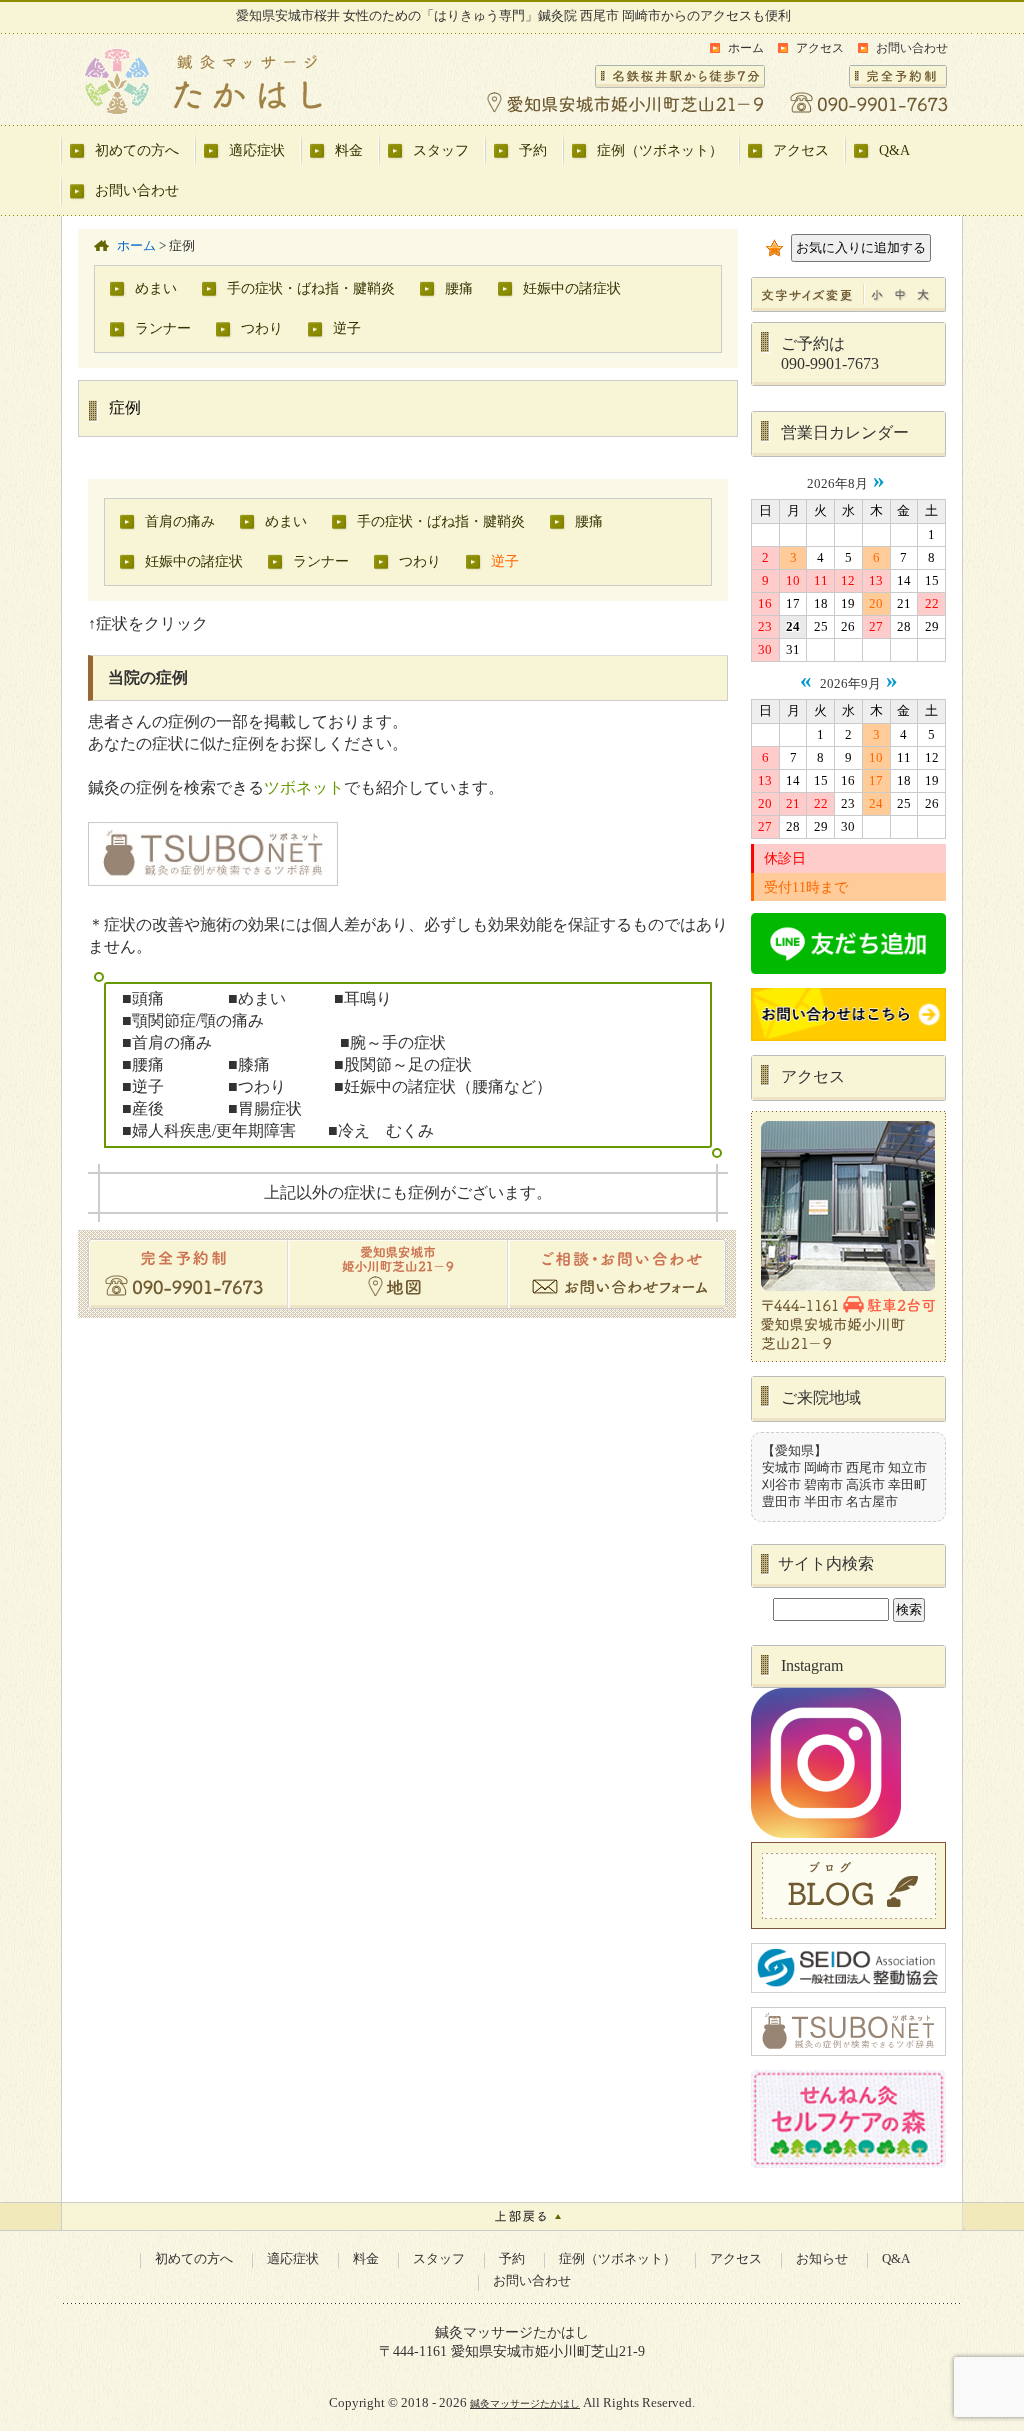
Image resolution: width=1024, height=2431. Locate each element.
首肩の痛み (180, 521)
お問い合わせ (912, 48)
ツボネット (304, 787)
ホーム (746, 48)
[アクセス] (848, 1358)
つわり (262, 328)
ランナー (163, 328)
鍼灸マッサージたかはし (525, 2403)
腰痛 (459, 288)
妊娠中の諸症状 (572, 288)
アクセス (820, 48)
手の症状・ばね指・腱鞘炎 (311, 288)
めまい (156, 288)
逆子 (347, 328)
